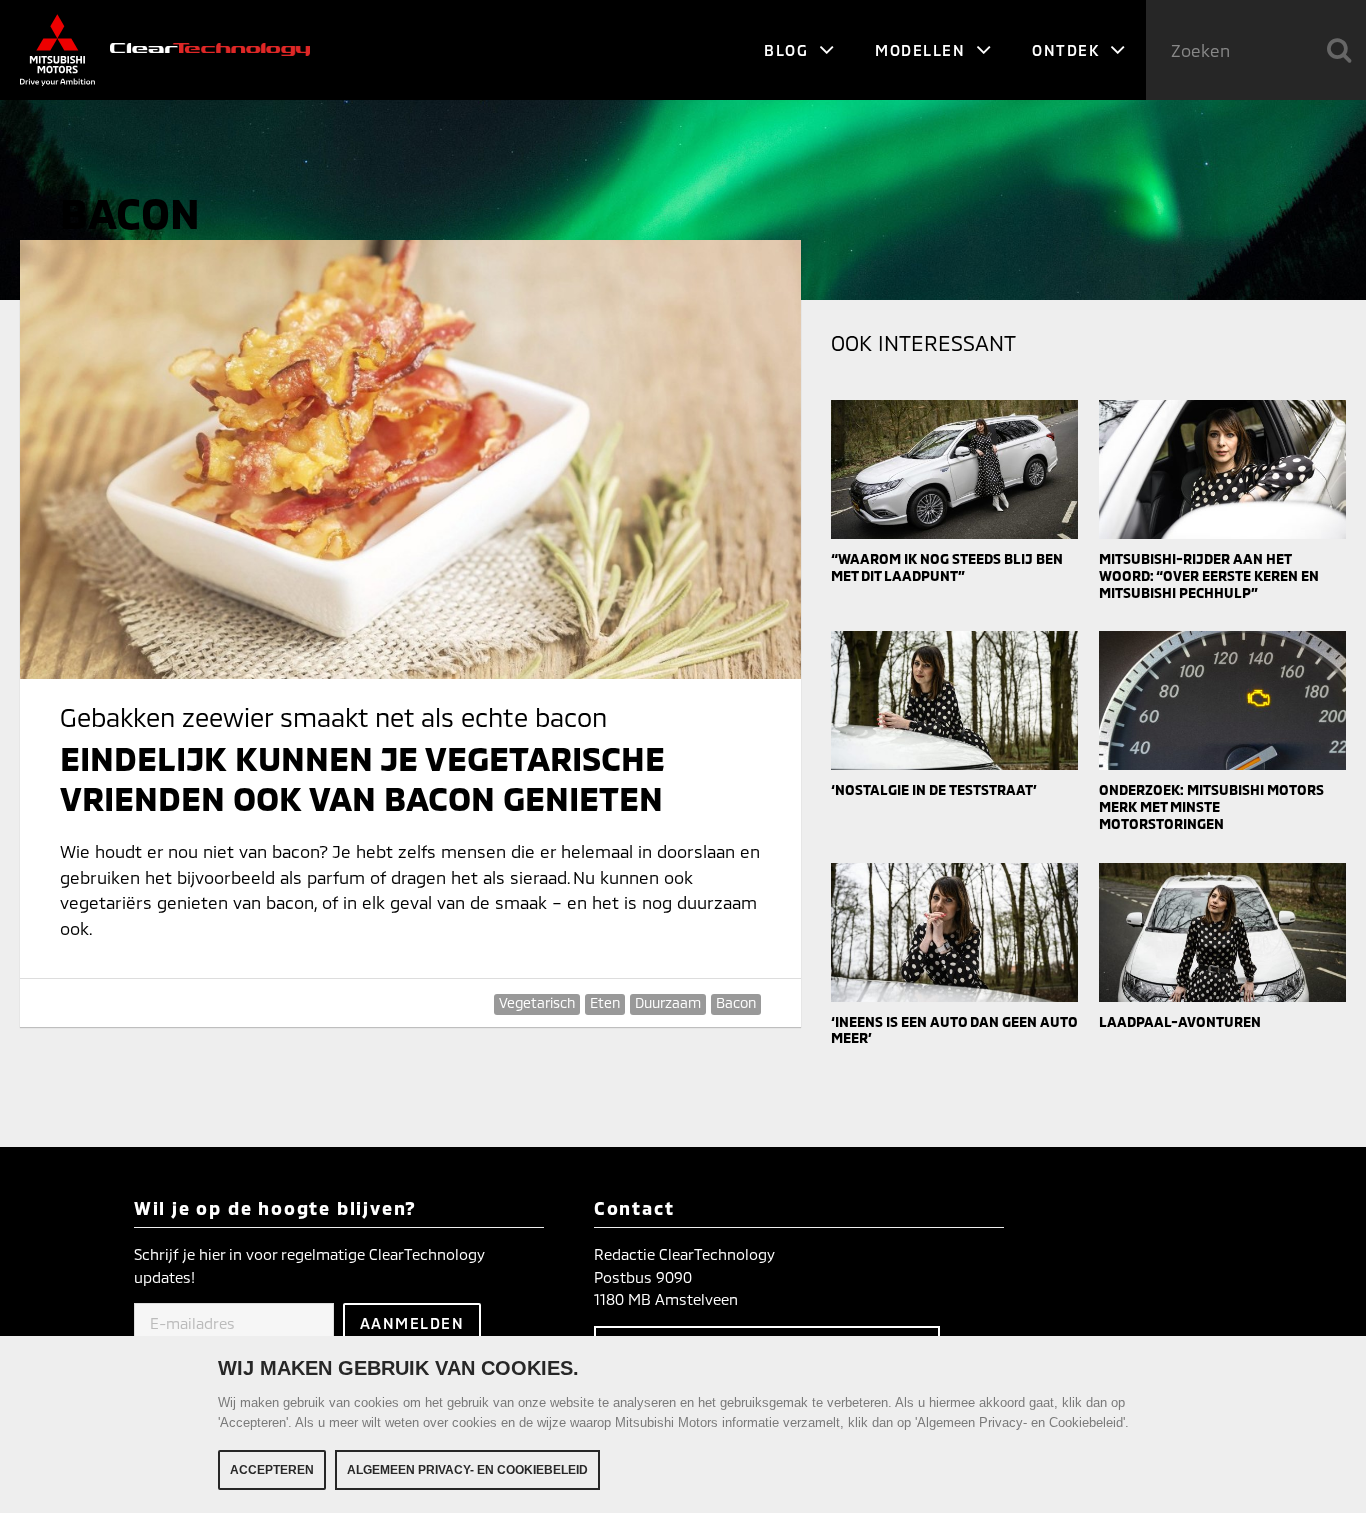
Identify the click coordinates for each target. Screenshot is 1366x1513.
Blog (789, 50)
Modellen (923, 50)
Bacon (736, 1002)
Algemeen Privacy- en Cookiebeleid (467, 1470)
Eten (605, 1002)
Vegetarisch (537, 1002)
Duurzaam (668, 1002)
